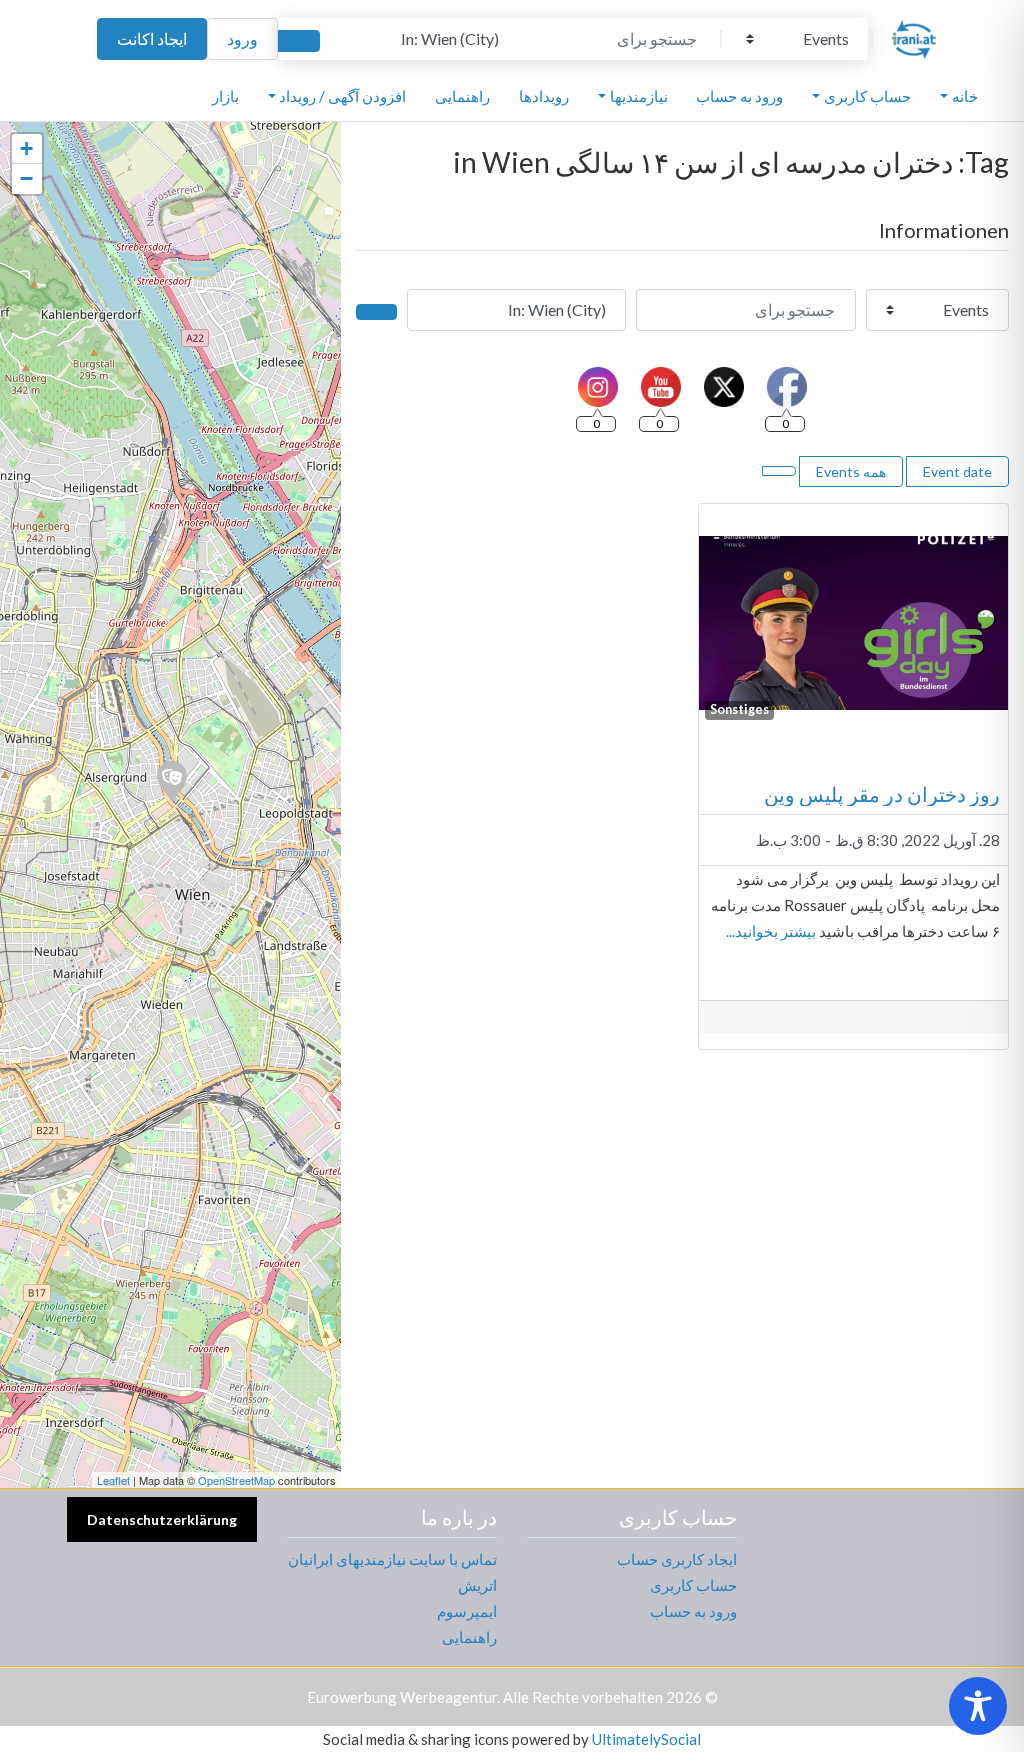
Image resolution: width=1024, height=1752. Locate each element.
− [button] (26, 178)
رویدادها (544, 96)
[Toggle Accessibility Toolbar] (978, 1706)
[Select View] (779, 471)
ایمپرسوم (467, 1611)
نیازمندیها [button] (639, 96)
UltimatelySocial (646, 1739)
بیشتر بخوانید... (771, 931)
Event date (957, 471)
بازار (225, 96)
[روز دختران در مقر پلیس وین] (171, 780)
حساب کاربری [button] (867, 96)
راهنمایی (462, 96)
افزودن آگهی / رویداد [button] (342, 96)
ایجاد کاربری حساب (677, 1559)
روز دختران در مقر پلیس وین (882, 794)
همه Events (851, 471)
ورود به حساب (739, 96)
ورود (242, 38)
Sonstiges (739, 709)
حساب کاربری (693, 1585)
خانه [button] (965, 96)
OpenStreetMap (236, 1480)
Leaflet (113, 1480)
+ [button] (26, 148)
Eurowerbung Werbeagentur (402, 1697)
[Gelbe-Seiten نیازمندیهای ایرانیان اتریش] (914, 36)
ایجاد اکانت (152, 38)
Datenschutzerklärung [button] (162, 1519)
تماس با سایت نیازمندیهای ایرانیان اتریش (392, 1572)
